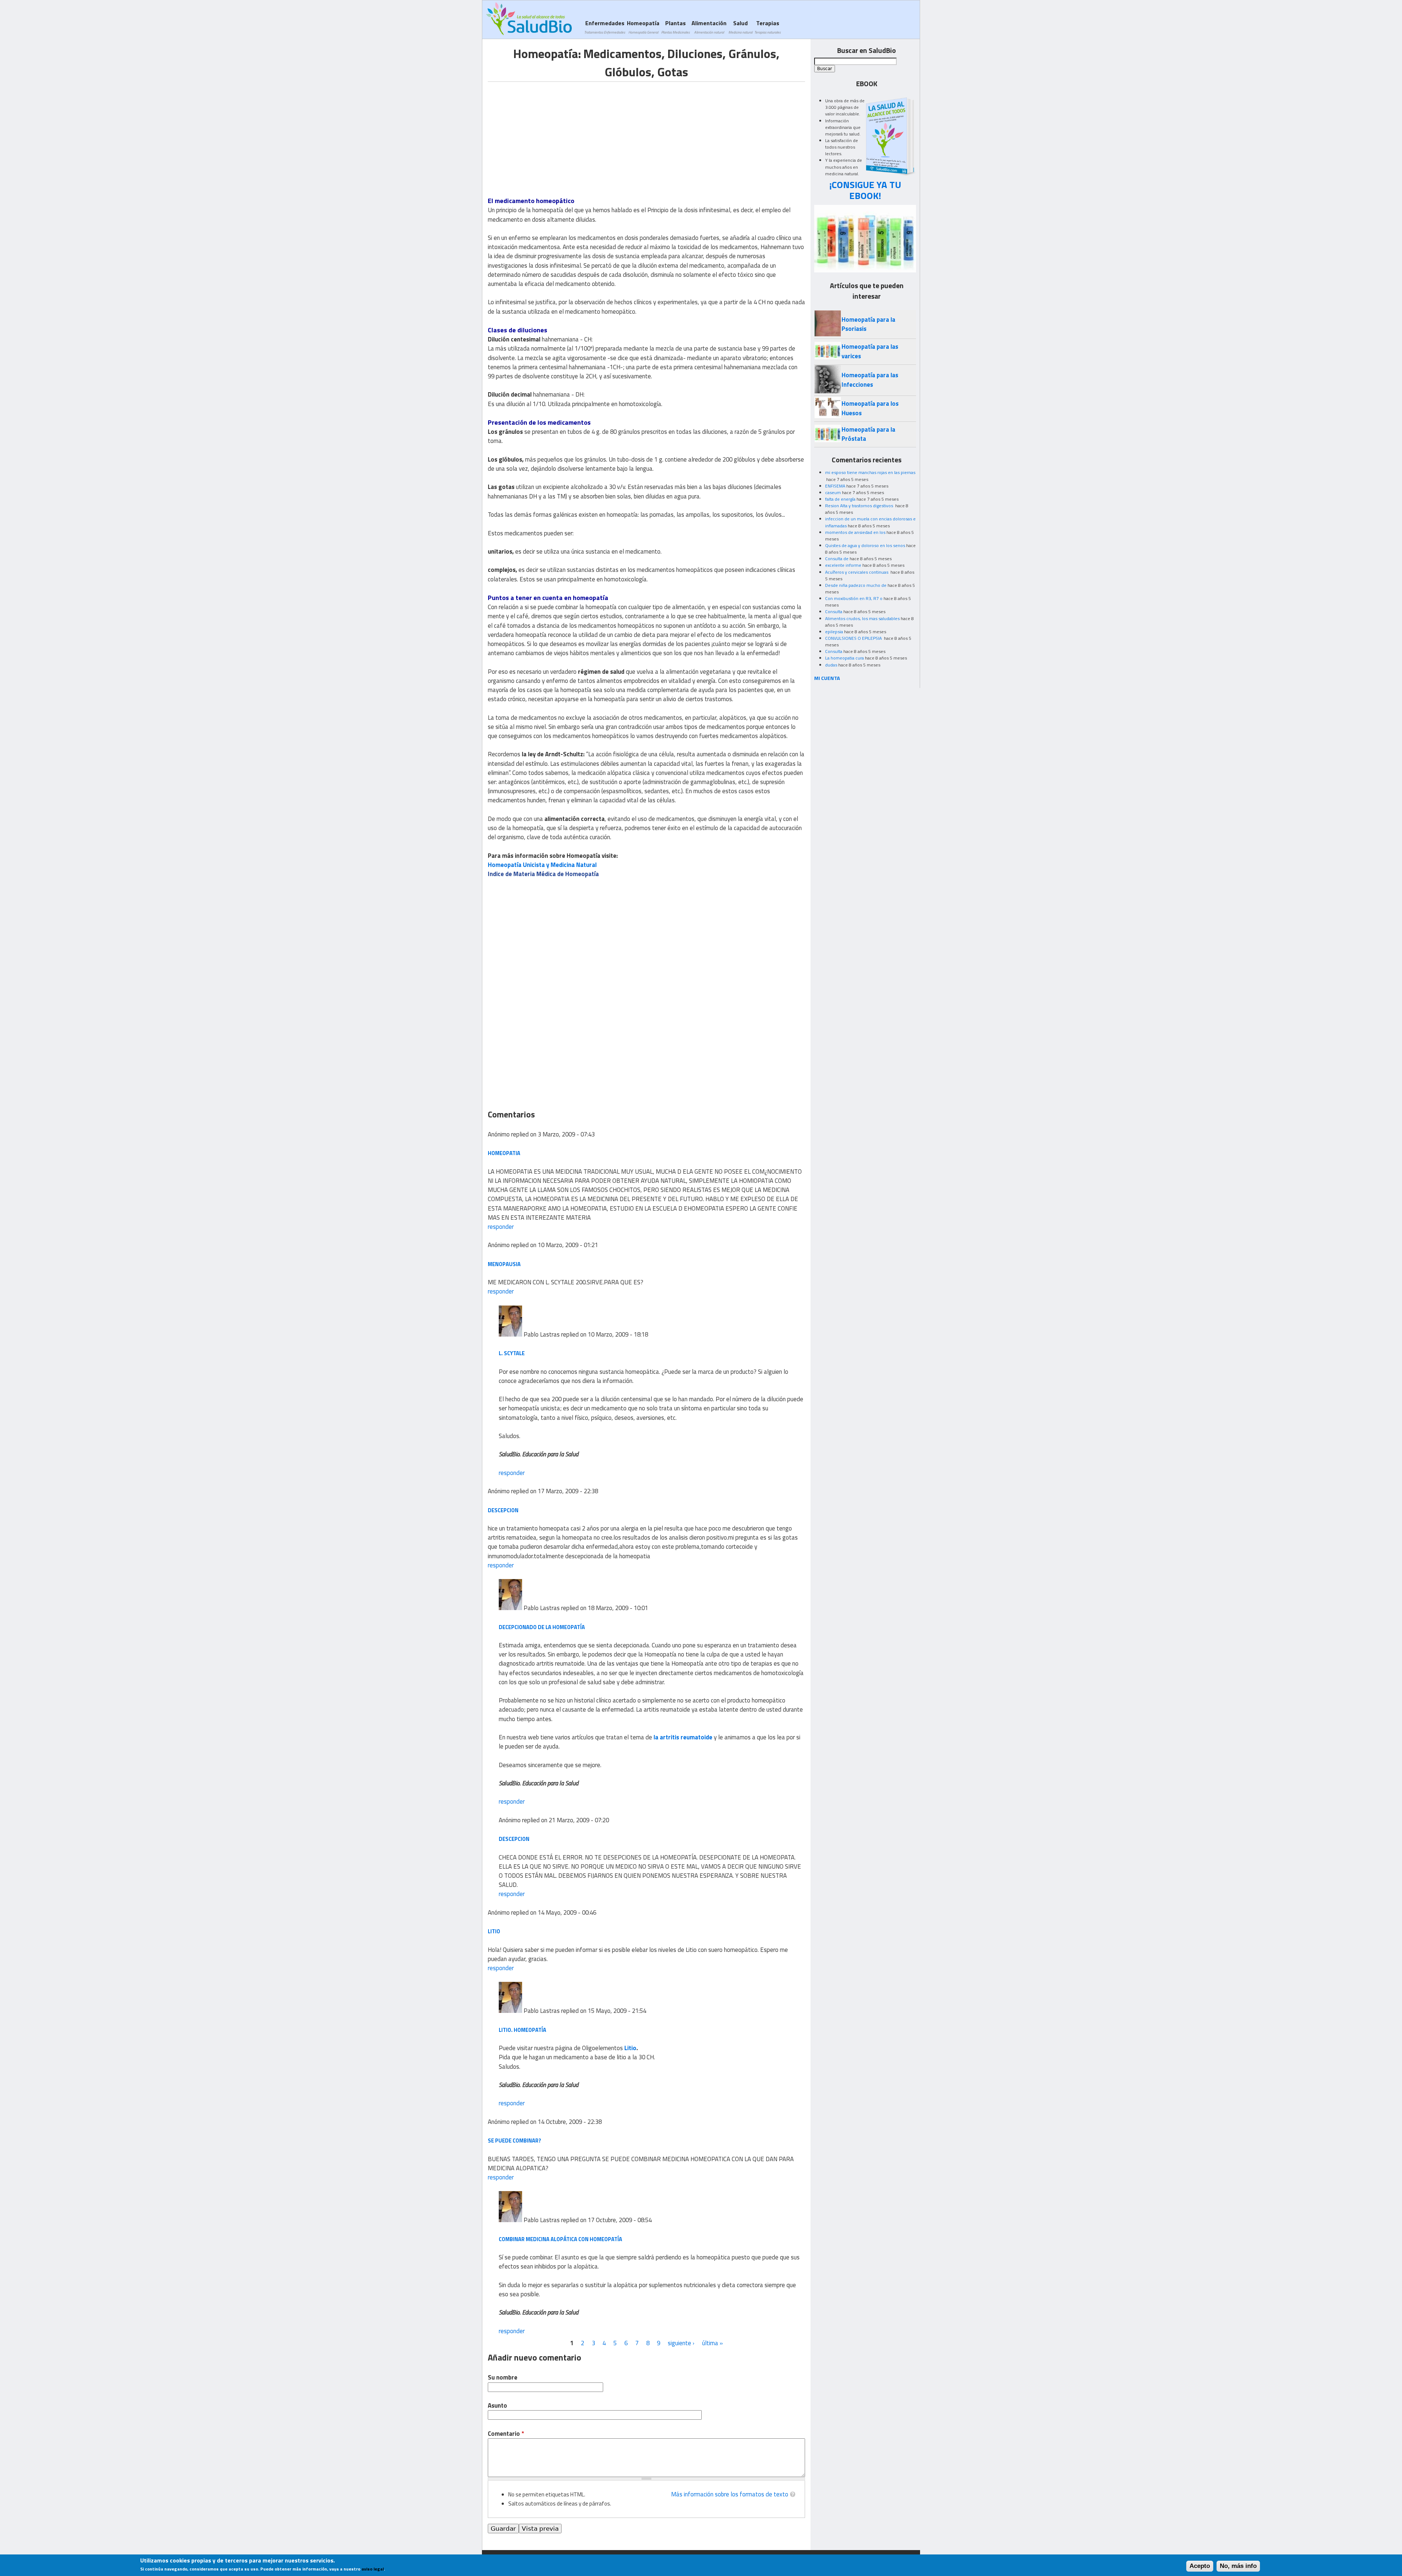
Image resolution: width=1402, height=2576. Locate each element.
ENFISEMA (835, 486)
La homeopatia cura (844, 658)
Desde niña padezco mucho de (856, 585)
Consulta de (837, 559)
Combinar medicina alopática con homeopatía (560, 2239)
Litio (494, 1931)
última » (713, 2343)
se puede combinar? (514, 2141)
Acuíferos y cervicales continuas (857, 572)
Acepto (1200, 2566)
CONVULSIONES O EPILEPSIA (854, 638)
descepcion (503, 1510)
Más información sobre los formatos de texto (730, 2494)
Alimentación (709, 27)
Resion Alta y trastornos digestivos (860, 506)
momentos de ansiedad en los (855, 532)
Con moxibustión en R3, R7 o (854, 598)
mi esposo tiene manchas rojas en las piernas (870, 472)
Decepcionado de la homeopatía (542, 1627)
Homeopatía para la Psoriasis (868, 324)
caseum (833, 492)
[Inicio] (529, 19)
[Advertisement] (549, 133)
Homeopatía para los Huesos (870, 408)
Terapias (767, 27)
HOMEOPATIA (504, 1153)
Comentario (506, 2434)
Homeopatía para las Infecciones (870, 380)
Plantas (675, 27)
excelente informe (843, 565)
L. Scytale (512, 1353)
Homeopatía (643, 27)
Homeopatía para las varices (870, 351)
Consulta (834, 611)
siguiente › (681, 2343)
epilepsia (834, 632)
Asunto (497, 2406)
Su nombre (503, 2378)
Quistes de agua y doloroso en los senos (865, 545)
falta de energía (840, 499)
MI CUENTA (827, 678)
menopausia (504, 1264)
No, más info (1238, 2566)
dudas (831, 665)
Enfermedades (605, 27)
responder (501, 1227)
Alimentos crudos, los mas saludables (862, 618)
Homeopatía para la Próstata (868, 434)
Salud (740, 27)
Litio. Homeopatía (522, 2030)
